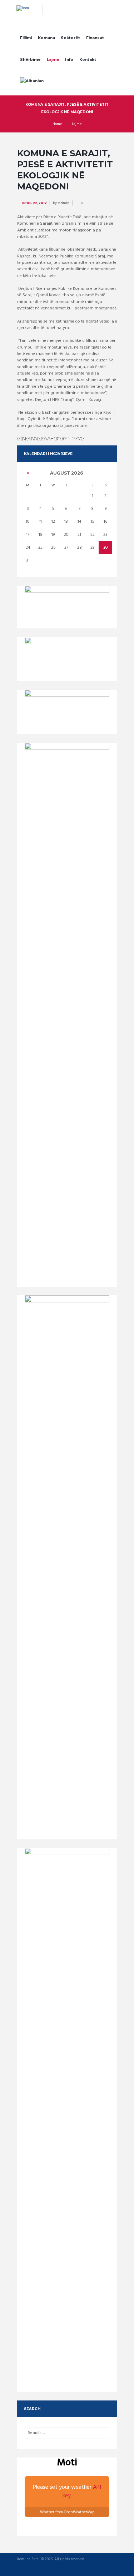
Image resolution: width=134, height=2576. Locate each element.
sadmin (63, 203)
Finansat (95, 38)
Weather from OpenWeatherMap (67, 2512)
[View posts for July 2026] (28, 473)
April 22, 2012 (34, 203)
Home (57, 124)
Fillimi (26, 38)
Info (69, 60)
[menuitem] (32, 82)
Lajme (53, 60)
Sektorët (70, 38)
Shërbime (30, 60)
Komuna (46, 38)
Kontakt (88, 60)
